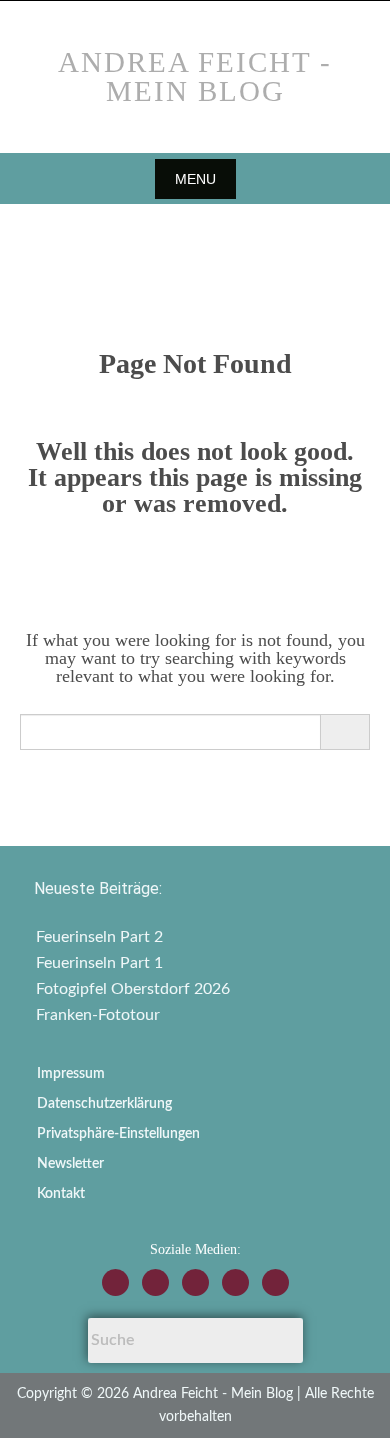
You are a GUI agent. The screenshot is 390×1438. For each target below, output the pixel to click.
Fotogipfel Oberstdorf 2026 (133, 989)
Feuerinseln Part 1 (99, 963)
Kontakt (61, 1194)
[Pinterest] (275, 1282)
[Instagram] (115, 1282)
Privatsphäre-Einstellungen (118, 1134)
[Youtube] (195, 1282)
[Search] (344, 732)
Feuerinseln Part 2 (99, 937)
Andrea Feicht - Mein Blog (195, 76)
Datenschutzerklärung (104, 1104)
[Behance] (235, 1282)
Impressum (71, 1074)
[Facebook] (155, 1282)
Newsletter (70, 1164)
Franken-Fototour (98, 1015)
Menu (195, 179)
